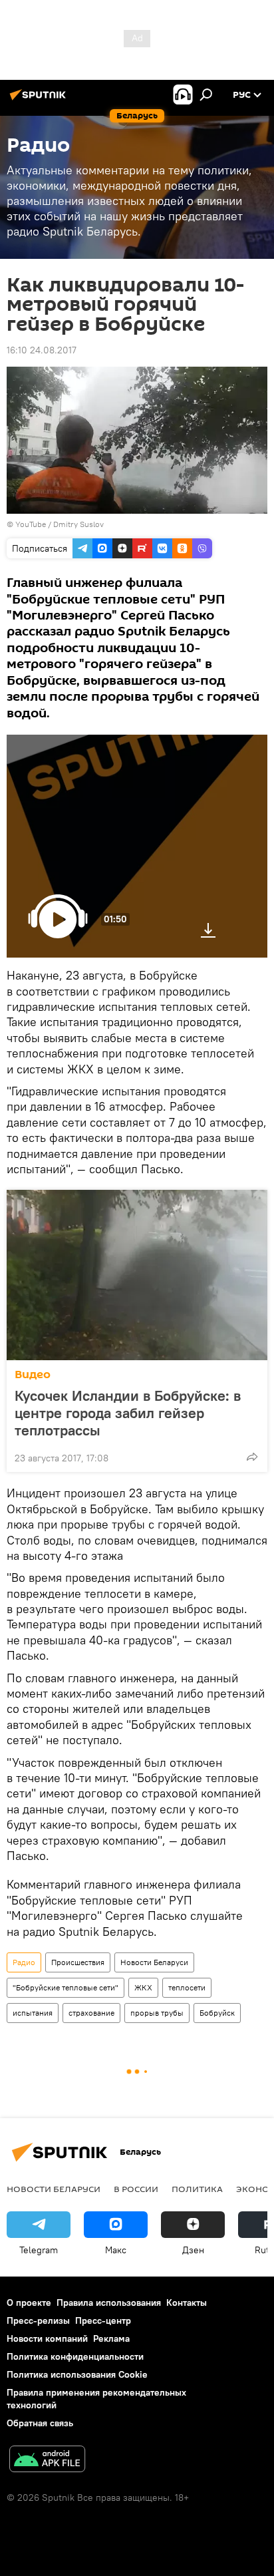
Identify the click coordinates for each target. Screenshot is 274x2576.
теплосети (187, 1987)
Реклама (111, 2338)
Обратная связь (40, 2423)
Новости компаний (47, 2338)
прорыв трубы (157, 2013)
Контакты (187, 2302)
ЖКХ (143, 1987)
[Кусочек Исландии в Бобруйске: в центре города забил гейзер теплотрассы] (137, 1275)
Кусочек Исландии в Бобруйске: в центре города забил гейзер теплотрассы (128, 1413)
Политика (197, 2189)
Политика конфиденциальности (75, 2356)
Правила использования (109, 2302)
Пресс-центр (103, 2320)
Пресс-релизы (38, 2320)
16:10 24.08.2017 (42, 350)
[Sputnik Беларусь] (40, 100)
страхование (91, 2013)
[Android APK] (47, 2461)
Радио (24, 1962)
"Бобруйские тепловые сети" (66, 1987)
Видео (33, 1375)
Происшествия (78, 1962)
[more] (252, 1457)
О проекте (29, 2302)
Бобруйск (217, 2013)
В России (136, 2189)
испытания (33, 2013)
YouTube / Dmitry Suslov (60, 524)
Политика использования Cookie (77, 2374)
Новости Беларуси (154, 1962)
